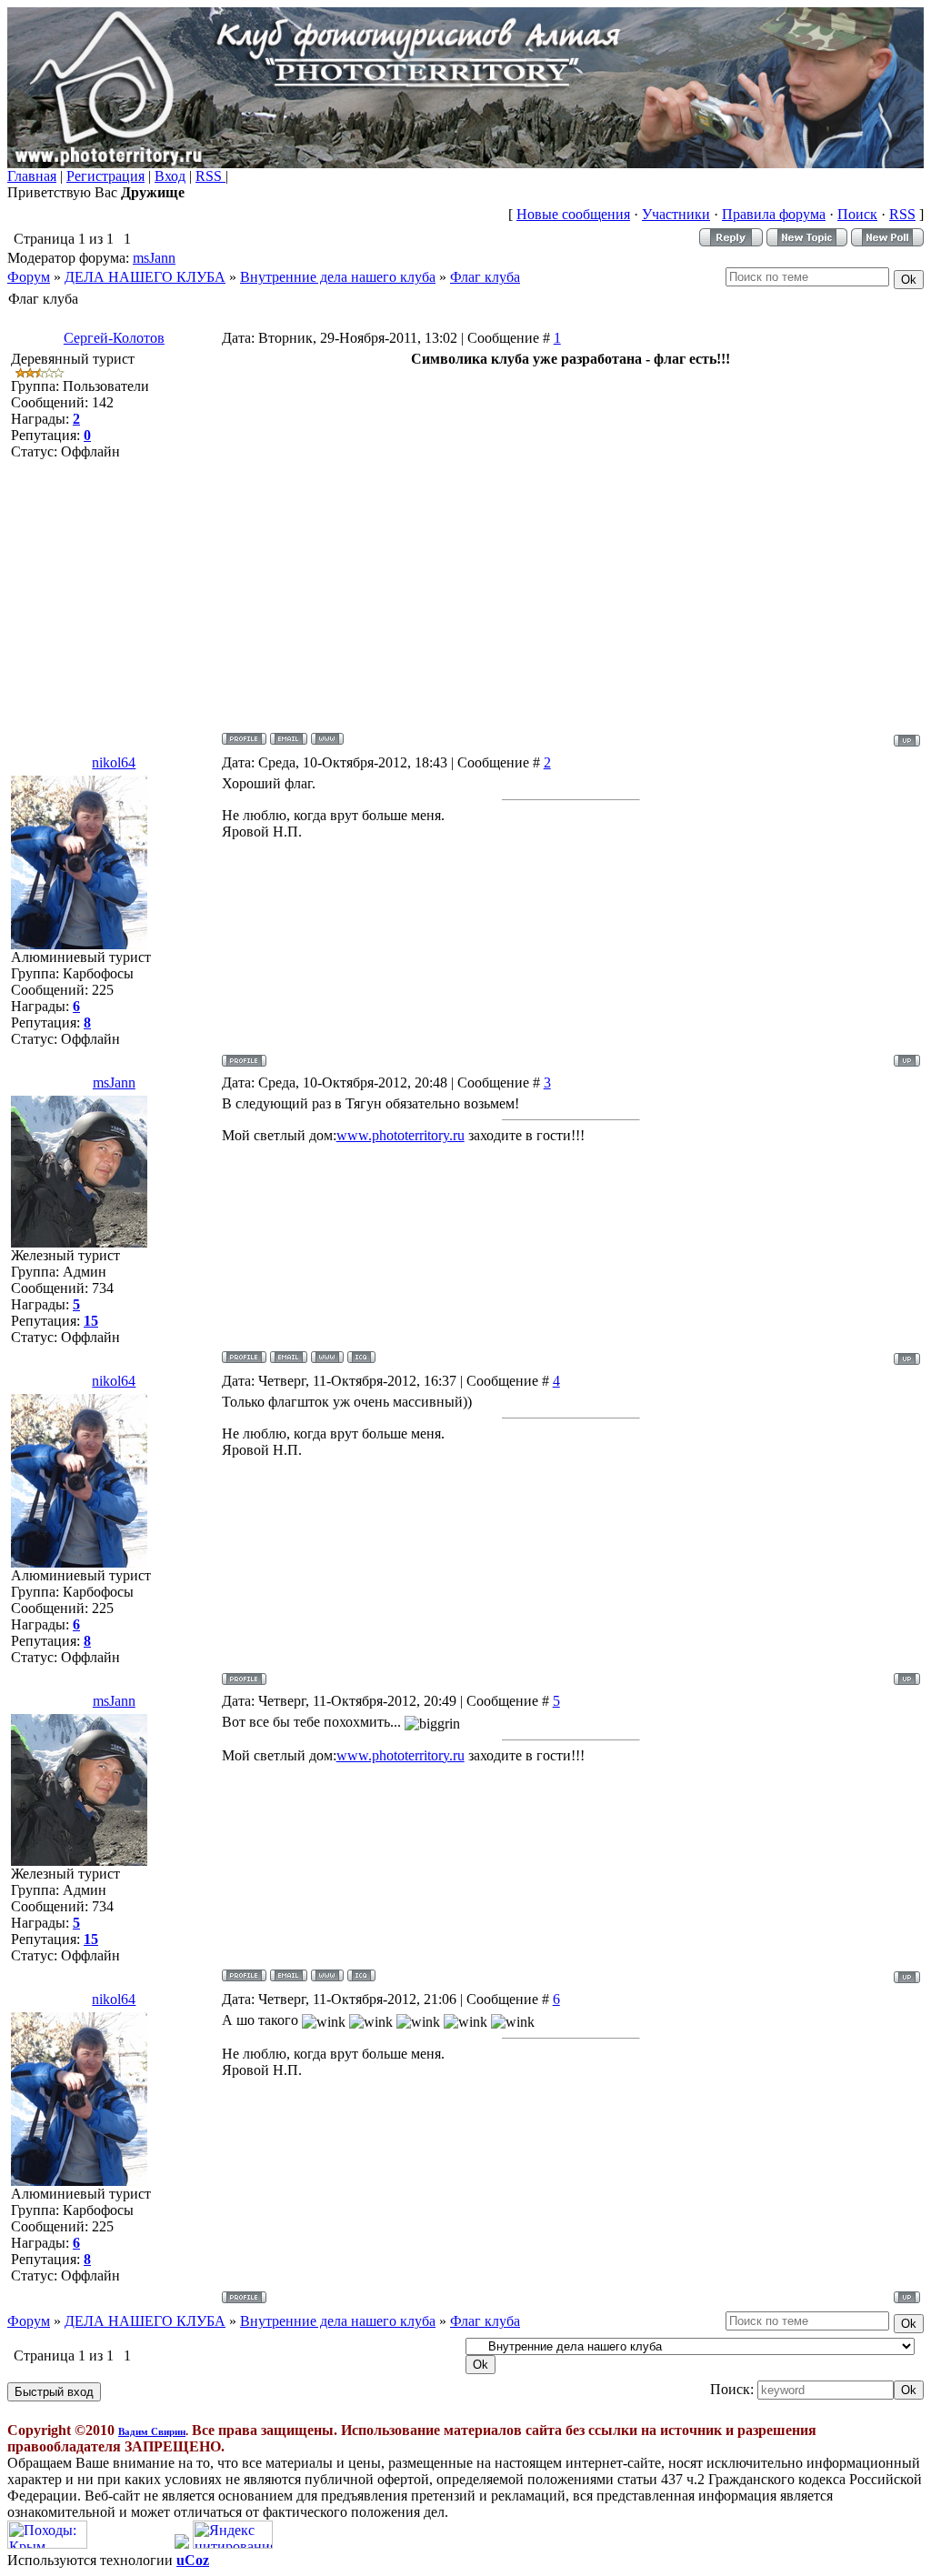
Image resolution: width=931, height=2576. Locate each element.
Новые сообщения (573, 214)
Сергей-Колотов (114, 338)
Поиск (857, 214)
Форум (29, 277)
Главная (32, 176)
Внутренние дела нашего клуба (338, 277)
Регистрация (105, 176)
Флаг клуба (485, 277)
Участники (676, 214)
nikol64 (114, 762)
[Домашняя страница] (327, 739)
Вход (170, 176)
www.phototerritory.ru (400, 1135)
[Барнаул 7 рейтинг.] (182, 2544)
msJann (154, 258)
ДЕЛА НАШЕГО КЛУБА (145, 277)
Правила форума (774, 214)
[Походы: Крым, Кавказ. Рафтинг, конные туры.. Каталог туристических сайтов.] (47, 2544)
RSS (210, 176)
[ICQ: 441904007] (361, 1357)
